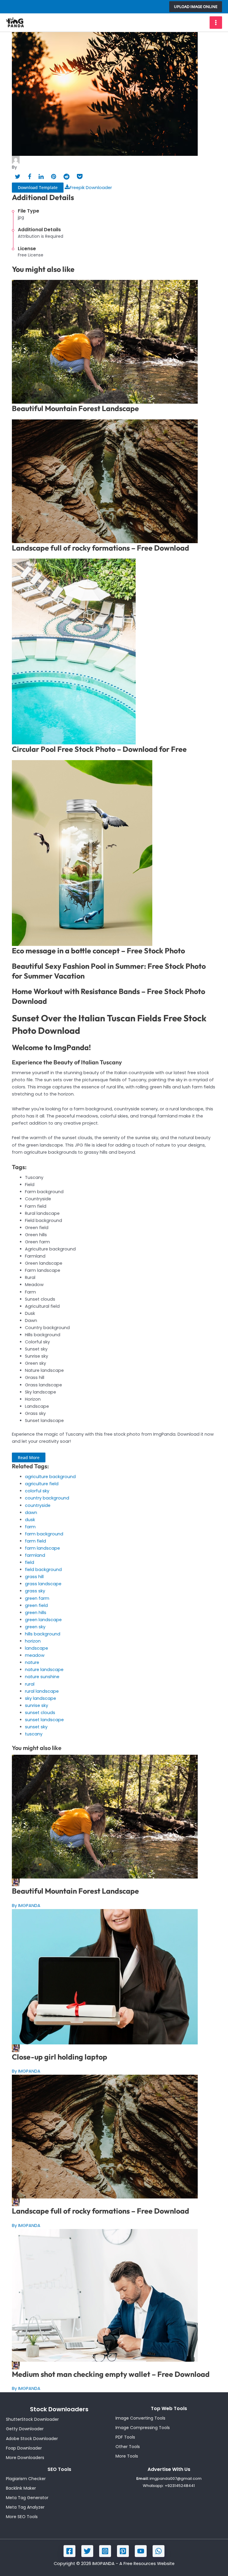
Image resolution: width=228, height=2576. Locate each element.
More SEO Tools (22, 2517)
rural (30, 1684)
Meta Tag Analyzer (25, 2507)
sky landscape (41, 1698)
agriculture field (42, 1484)
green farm (37, 1598)
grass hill (34, 1577)
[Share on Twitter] (18, 177)
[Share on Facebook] (30, 177)
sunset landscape (44, 1720)
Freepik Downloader (91, 188)
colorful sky (37, 1491)
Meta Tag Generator (27, 2498)
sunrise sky (37, 1705)
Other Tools (128, 2447)
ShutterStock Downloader (32, 2419)
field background (43, 1570)
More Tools (127, 2456)
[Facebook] (69, 2551)
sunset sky (36, 1727)
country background (47, 1498)
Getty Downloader (25, 2429)
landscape (37, 1648)
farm (30, 1527)
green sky (35, 1627)
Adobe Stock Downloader (32, 2439)
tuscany (34, 1734)
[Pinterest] (123, 2551)
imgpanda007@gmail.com (176, 2478)
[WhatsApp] (159, 2551)
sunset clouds (40, 1713)
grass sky (35, 1591)
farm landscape (42, 1548)
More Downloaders (25, 2458)
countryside (38, 1505)
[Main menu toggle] (216, 23)
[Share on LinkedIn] (41, 177)
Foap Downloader (24, 2448)
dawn (31, 1513)
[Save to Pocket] (80, 177)
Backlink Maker (21, 2488)
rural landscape (42, 1691)
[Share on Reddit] (66, 177)
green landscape (43, 1620)
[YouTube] (141, 2551)
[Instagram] (105, 2551)
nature (32, 1662)
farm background (44, 1534)
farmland (35, 1555)
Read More (29, 1457)
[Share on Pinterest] (54, 177)
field (30, 1562)
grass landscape (43, 1584)
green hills (36, 1613)
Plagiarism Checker (26, 2479)
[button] (196, 7)
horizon (33, 1641)
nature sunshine (42, 1677)
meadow (35, 1655)
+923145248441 (180, 2486)
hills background (43, 1634)
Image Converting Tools (140, 2418)
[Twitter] (87, 2551)
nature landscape (44, 1670)
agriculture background (50, 1477)
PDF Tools (125, 2437)
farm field (35, 1541)
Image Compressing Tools (143, 2428)
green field (36, 1605)
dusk (30, 1520)
